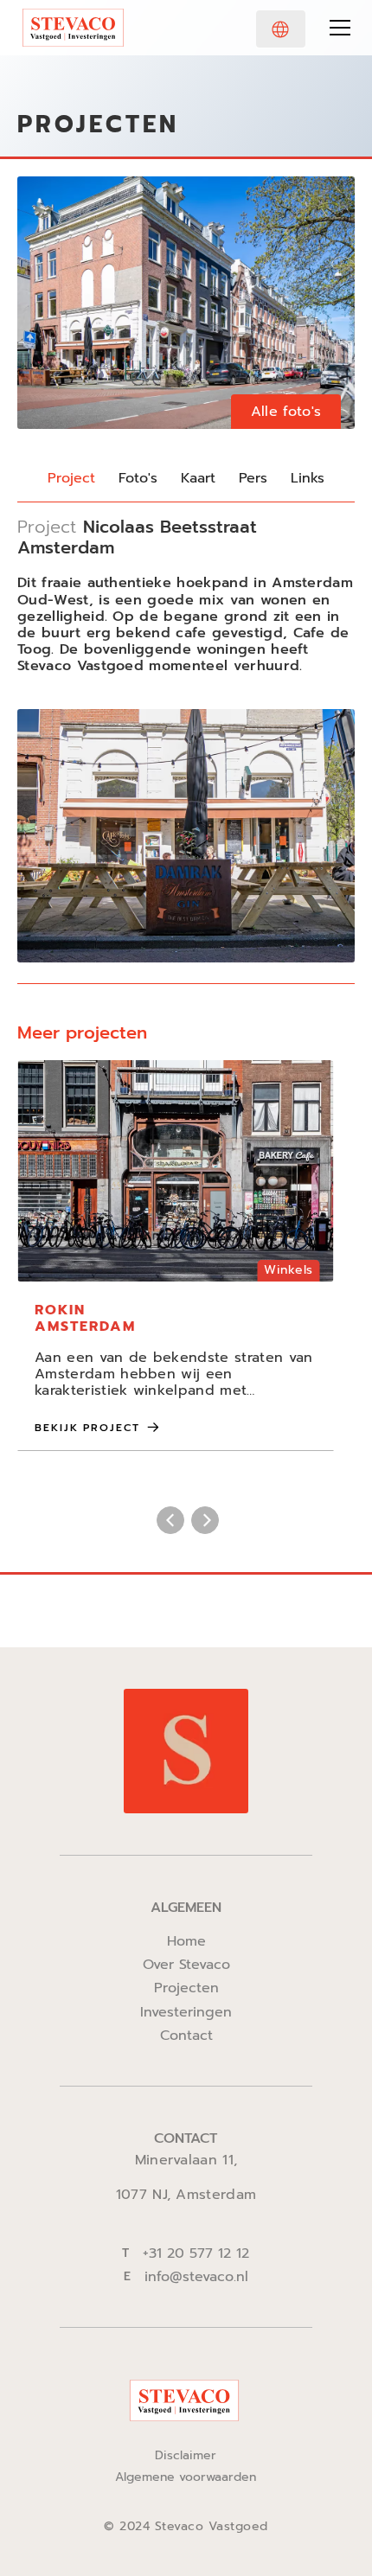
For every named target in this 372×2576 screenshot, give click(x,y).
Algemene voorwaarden (186, 2478)
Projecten (186, 1988)
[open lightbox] (186, 303)
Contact (186, 2036)
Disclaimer (186, 2456)
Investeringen (186, 2013)
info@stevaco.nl (196, 2277)
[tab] (71, 479)
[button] (281, 29)
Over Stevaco (186, 1965)
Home (186, 1942)
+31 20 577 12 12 (196, 2254)
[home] (73, 28)
